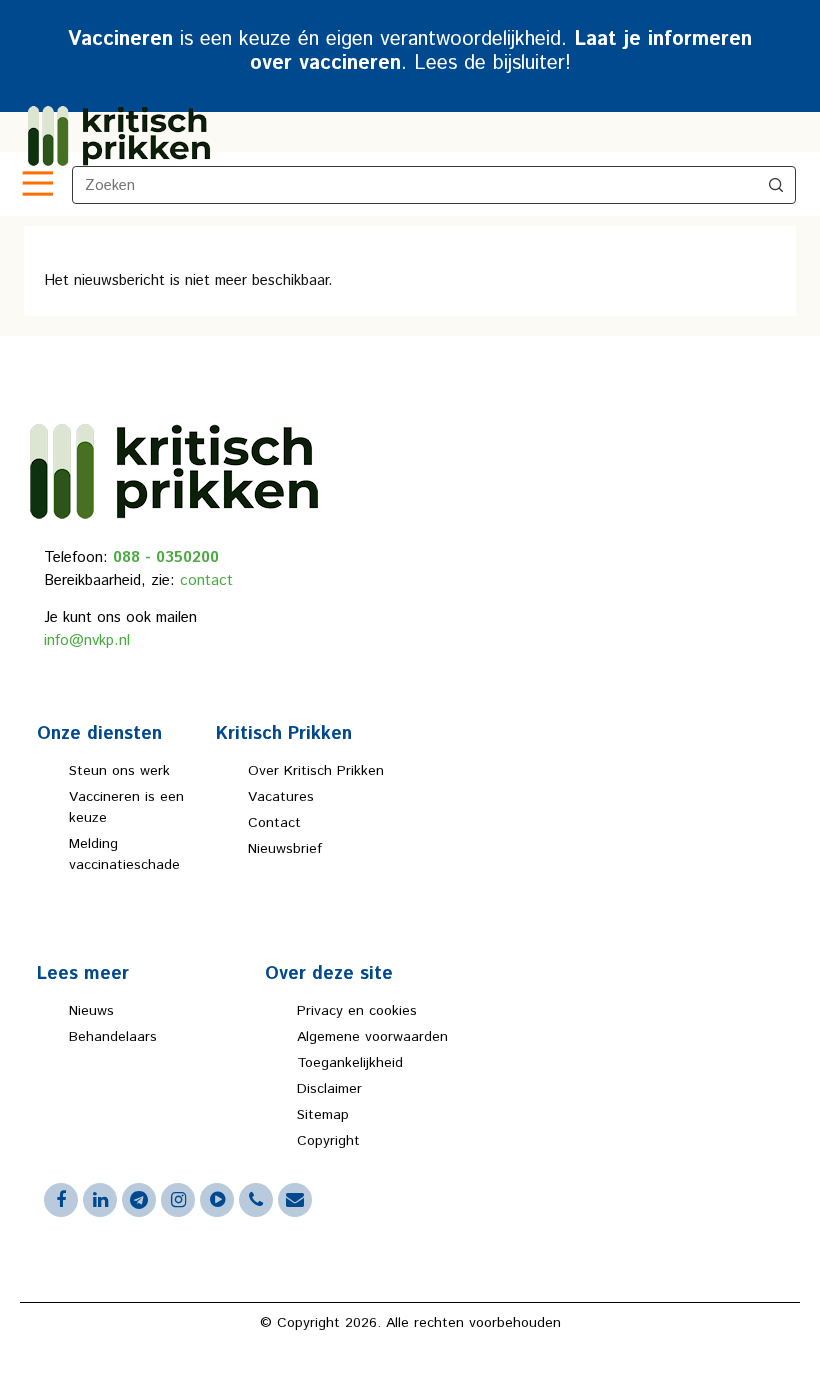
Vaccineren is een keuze (126, 807)
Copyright (328, 1141)
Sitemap (323, 1115)
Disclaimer (329, 1089)
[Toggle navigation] (36, 185)
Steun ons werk (119, 771)
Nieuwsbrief (285, 849)
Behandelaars (113, 1037)
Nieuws (91, 1011)
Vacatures (281, 797)
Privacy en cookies (357, 1011)
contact (206, 580)
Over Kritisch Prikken (316, 771)
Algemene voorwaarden (372, 1037)
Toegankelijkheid (350, 1063)
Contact (274, 823)
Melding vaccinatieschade (124, 854)
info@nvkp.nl (87, 640)
